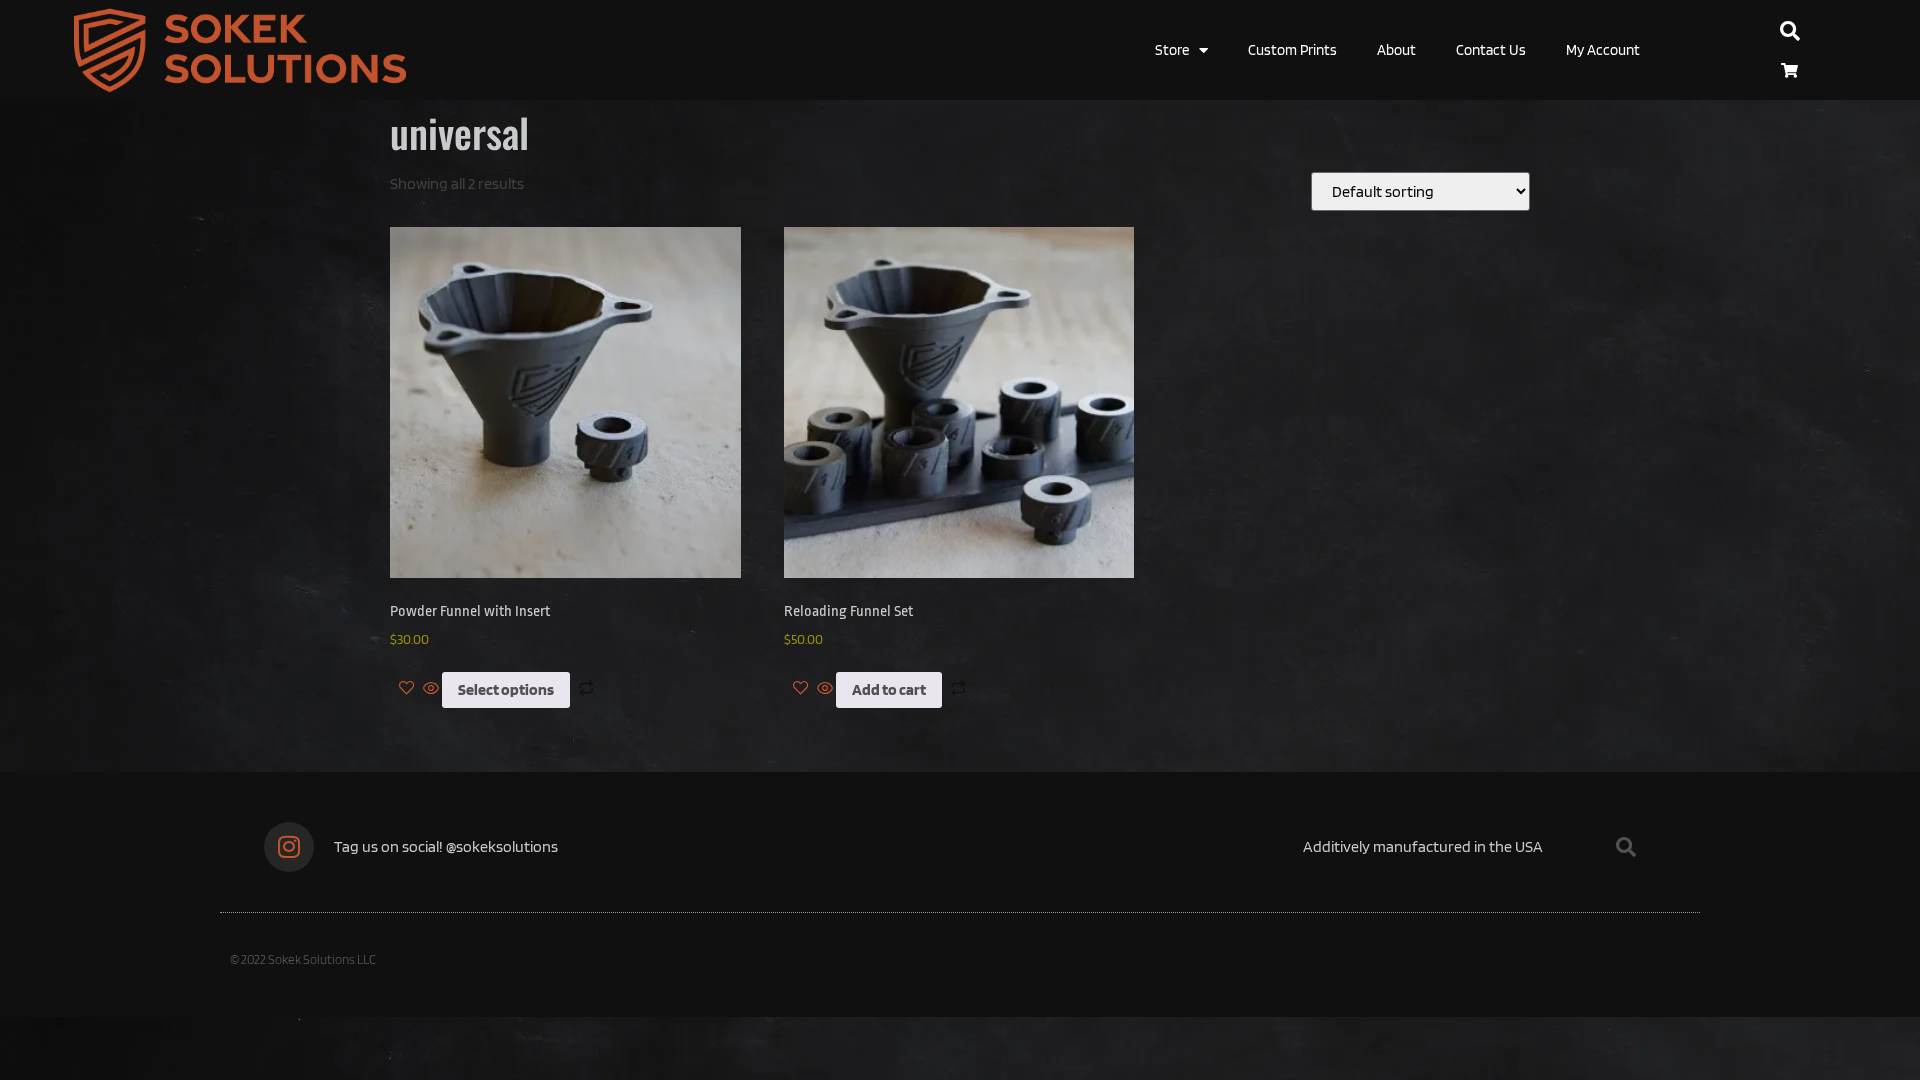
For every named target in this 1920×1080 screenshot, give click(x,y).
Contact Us (1491, 50)
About (1396, 50)
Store (1172, 50)
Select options (506, 689)
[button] (1790, 31)
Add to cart (889, 689)
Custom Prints (1292, 50)
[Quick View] (431, 689)
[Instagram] (289, 847)
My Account (1603, 50)
